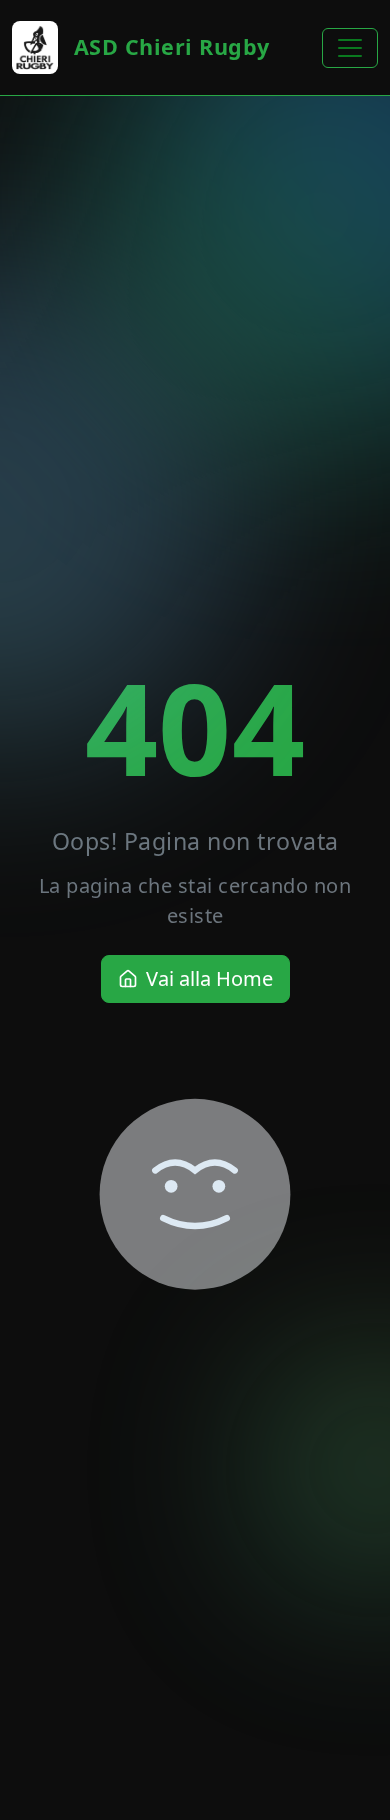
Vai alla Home (209, 978)
